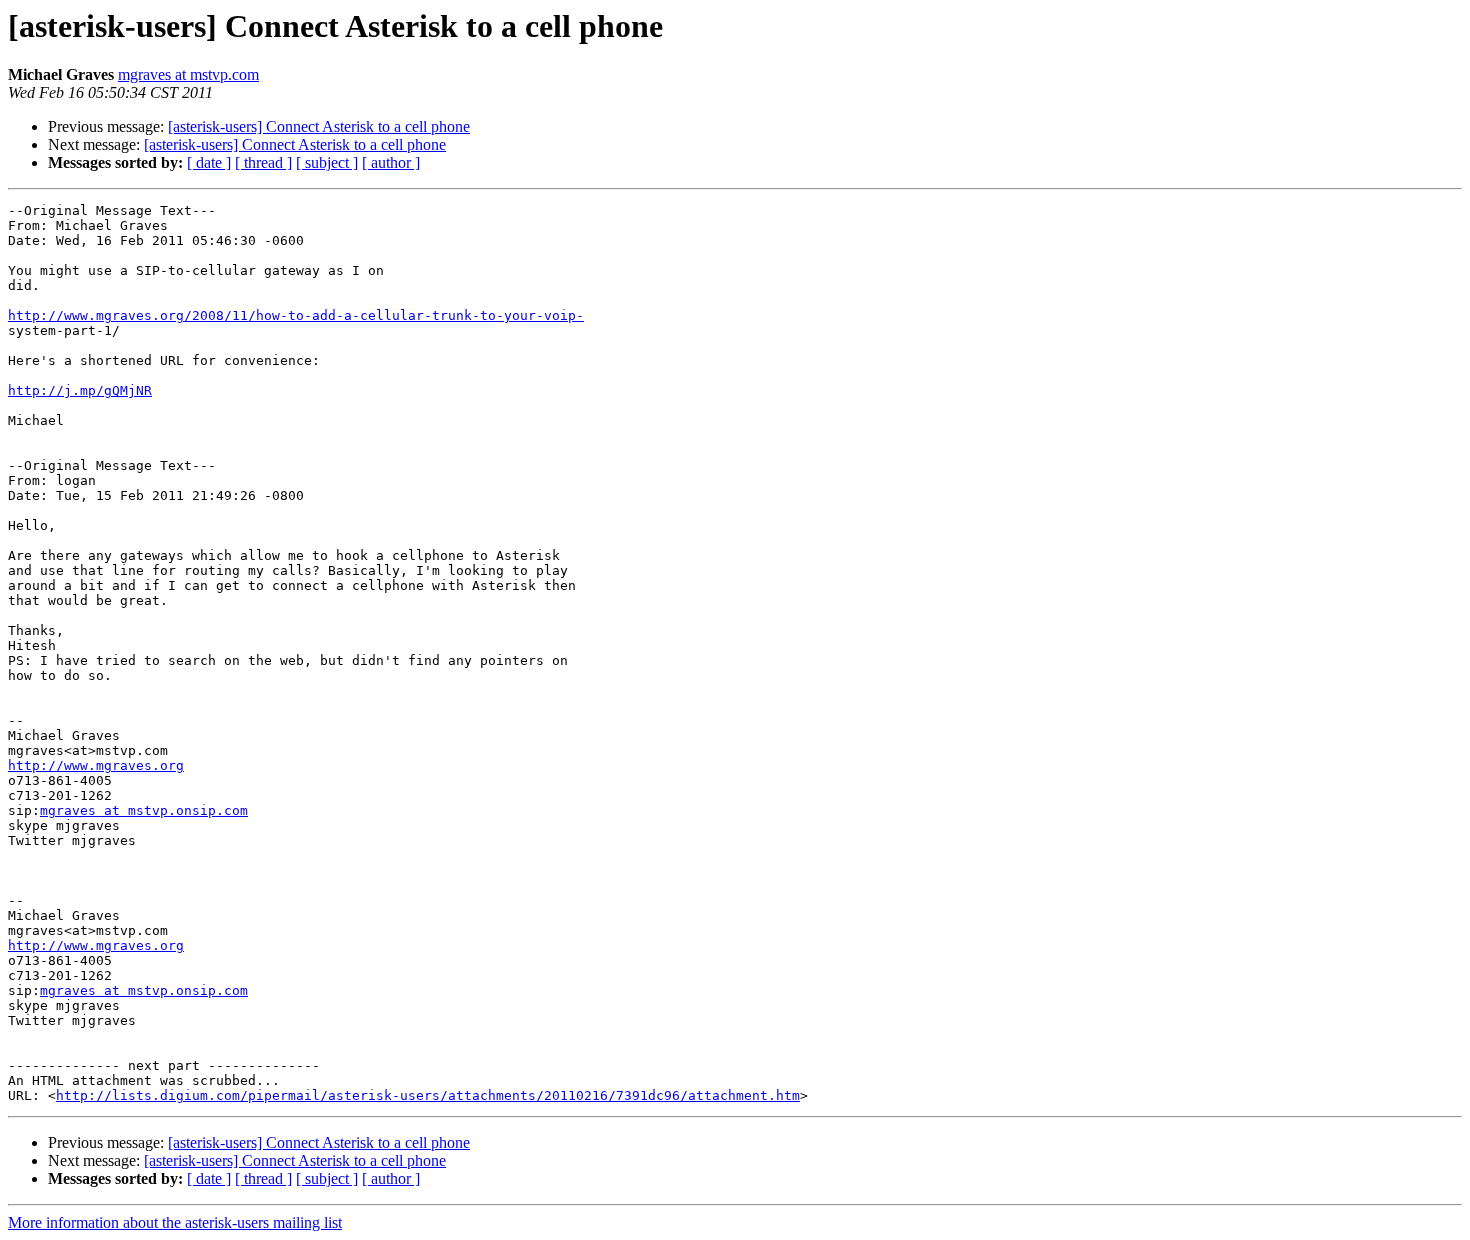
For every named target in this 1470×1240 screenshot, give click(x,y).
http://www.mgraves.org (96, 765)
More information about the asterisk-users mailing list (175, 1222)
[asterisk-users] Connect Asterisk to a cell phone (319, 126)
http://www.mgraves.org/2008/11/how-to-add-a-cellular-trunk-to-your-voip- (296, 315)
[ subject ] (327, 162)
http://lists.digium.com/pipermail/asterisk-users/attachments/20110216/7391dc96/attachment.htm (428, 1095)
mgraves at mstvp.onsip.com (144, 810)
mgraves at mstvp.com (188, 74)
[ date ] (209, 162)
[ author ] (391, 162)
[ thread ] (263, 162)
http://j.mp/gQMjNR (80, 390)
